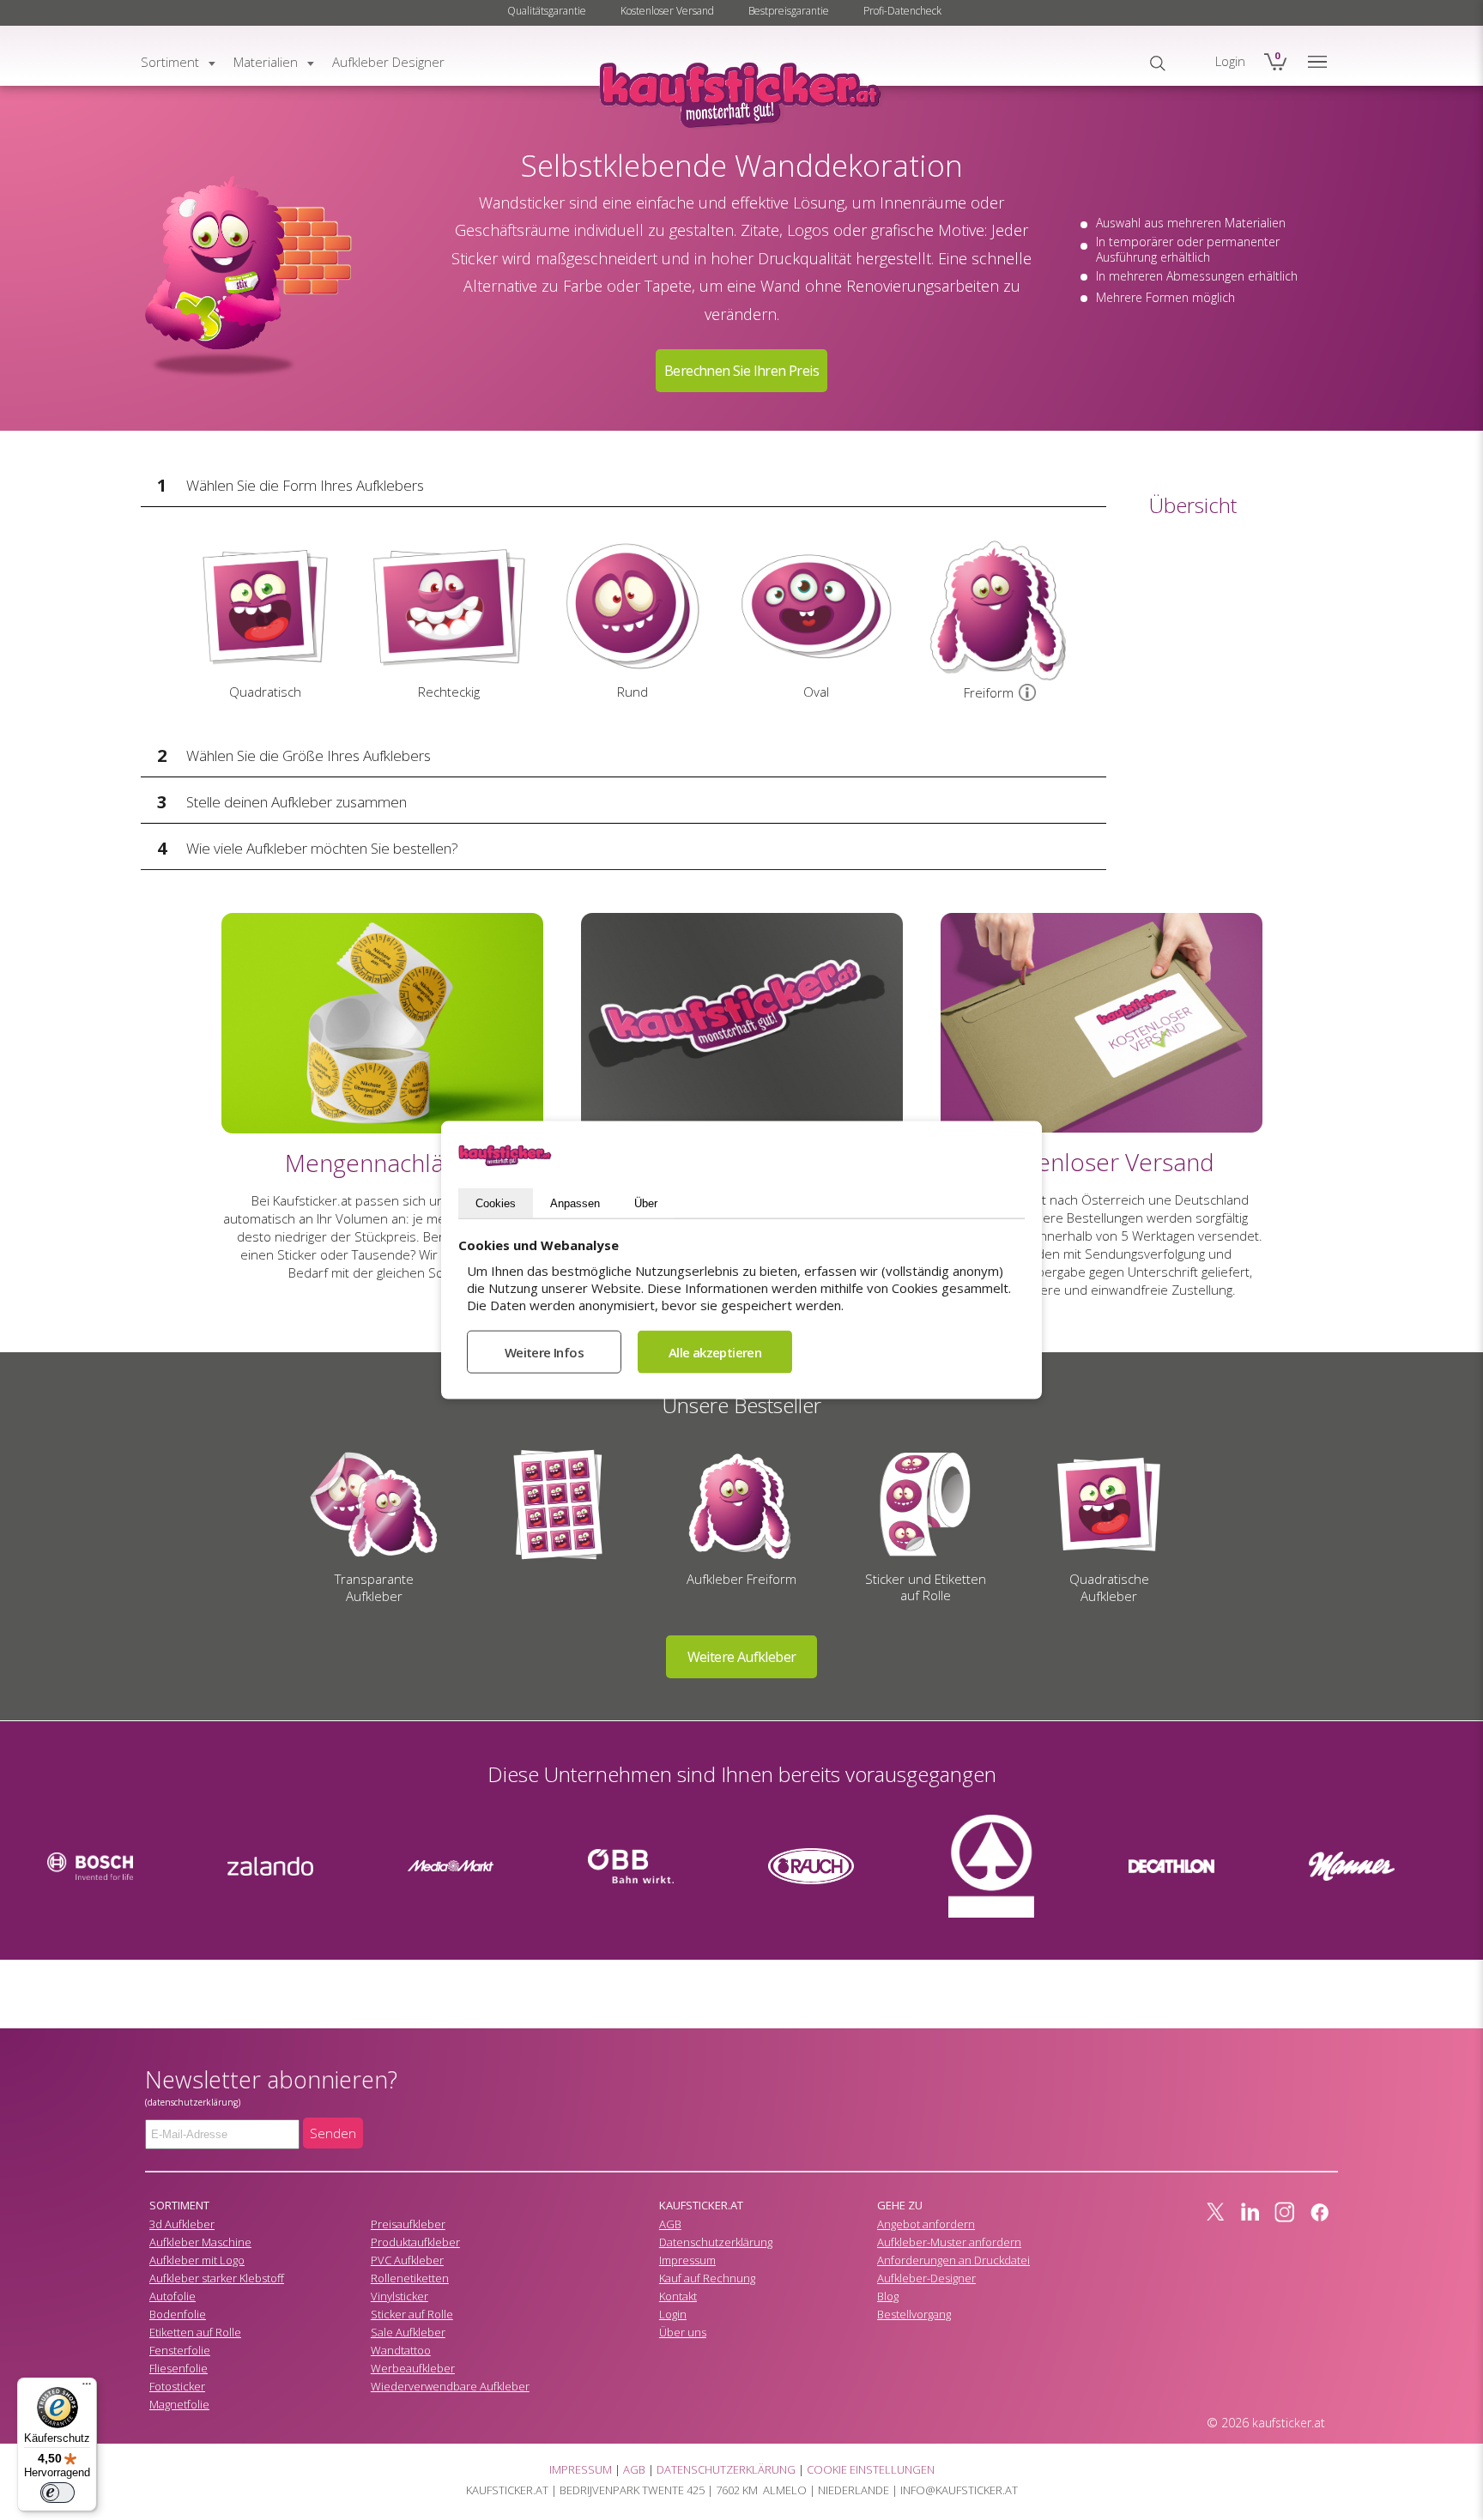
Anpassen (575, 1203)
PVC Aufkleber (407, 2260)
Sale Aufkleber (408, 2332)
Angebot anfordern (926, 2224)
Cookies (496, 1203)
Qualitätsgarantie (547, 11)
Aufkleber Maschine (200, 2242)
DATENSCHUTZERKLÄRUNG (726, 2469)
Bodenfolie (178, 2314)
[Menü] (87, 2388)
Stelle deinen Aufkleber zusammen (297, 802)
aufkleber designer (388, 62)
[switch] (58, 2493)
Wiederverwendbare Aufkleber (450, 2386)
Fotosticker (177, 2386)
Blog (888, 2296)
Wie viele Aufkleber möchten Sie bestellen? (322, 848)
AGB (670, 2224)
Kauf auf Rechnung (707, 2278)
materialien (266, 62)
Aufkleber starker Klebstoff (217, 2278)
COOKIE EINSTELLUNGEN (871, 2469)
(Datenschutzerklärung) (193, 2102)
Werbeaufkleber (413, 2368)
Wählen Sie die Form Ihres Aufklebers (305, 485)
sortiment (170, 62)
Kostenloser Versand (667, 11)
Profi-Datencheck (902, 11)
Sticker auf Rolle (412, 2314)
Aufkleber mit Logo (197, 2260)
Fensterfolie (180, 2350)
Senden (333, 2133)
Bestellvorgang (914, 2314)
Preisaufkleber (408, 2224)
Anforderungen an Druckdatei (953, 2260)
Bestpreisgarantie (789, 11)
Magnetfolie (179, 2404)
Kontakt (678, 2296)
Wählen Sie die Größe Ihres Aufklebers (309, 755)
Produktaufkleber (415, 2242)
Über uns (683, 2332)
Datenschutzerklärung (716, 2242)
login (1230, 61)
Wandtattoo (401, 2350)
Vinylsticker (400, 2296)
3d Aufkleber (182, 2224)
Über (646, 1203)
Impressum (687, 2260)
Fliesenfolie (179, 2368)
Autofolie (173, 2296)
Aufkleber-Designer (926, 2278)
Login (673, 2314)
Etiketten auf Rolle (195, 2332)
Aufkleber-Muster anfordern (949, 2242)
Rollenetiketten (410, 2278)
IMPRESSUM (581, 2469)
